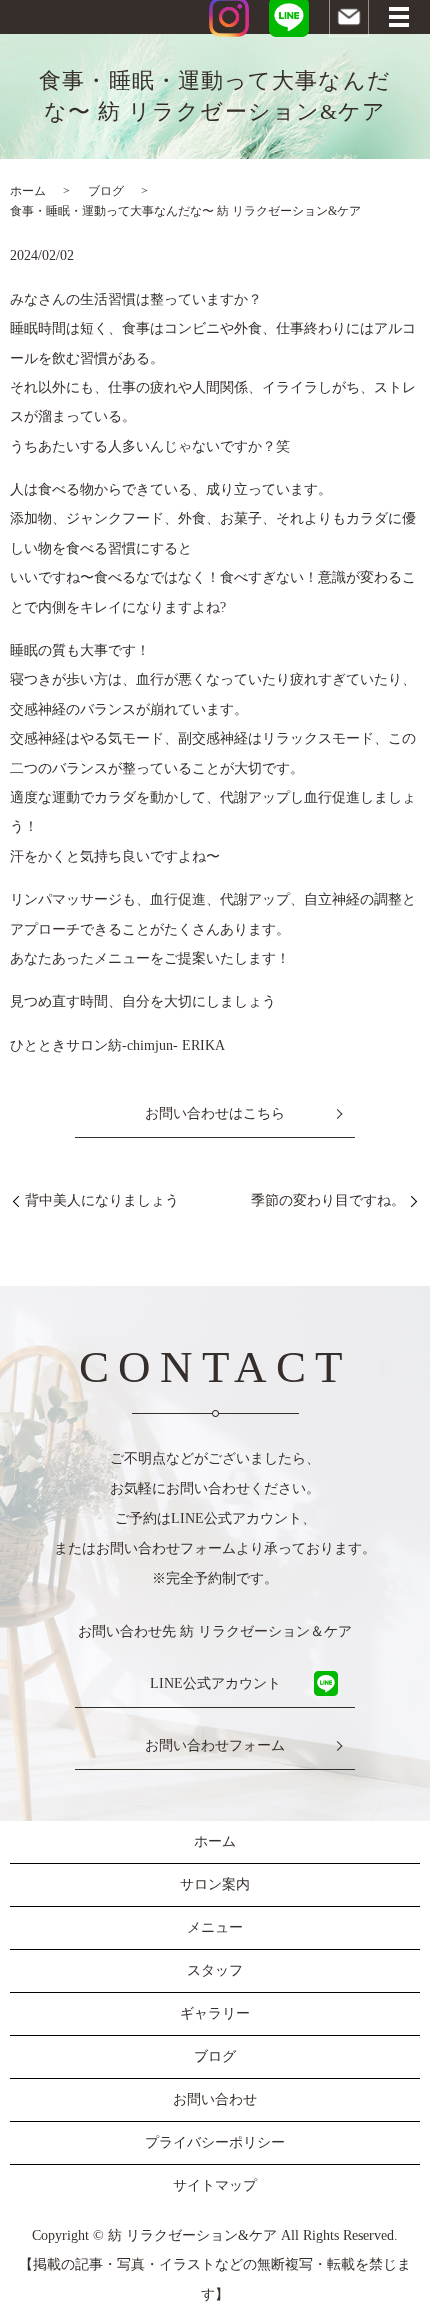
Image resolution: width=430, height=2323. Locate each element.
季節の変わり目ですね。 (328, 1200)
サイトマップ (215, 2185)
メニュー (215, 1927)
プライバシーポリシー (215, 2142)
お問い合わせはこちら (215, 1113)
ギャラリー (215, 2013)
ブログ (106, 191)
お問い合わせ (215, 2099)
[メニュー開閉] (399, 17)
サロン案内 (215, 1884)
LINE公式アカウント (215, 1683)
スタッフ (215, 1970)
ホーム (28, 191)
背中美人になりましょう (102, 1200)
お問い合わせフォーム (215, 1745)
